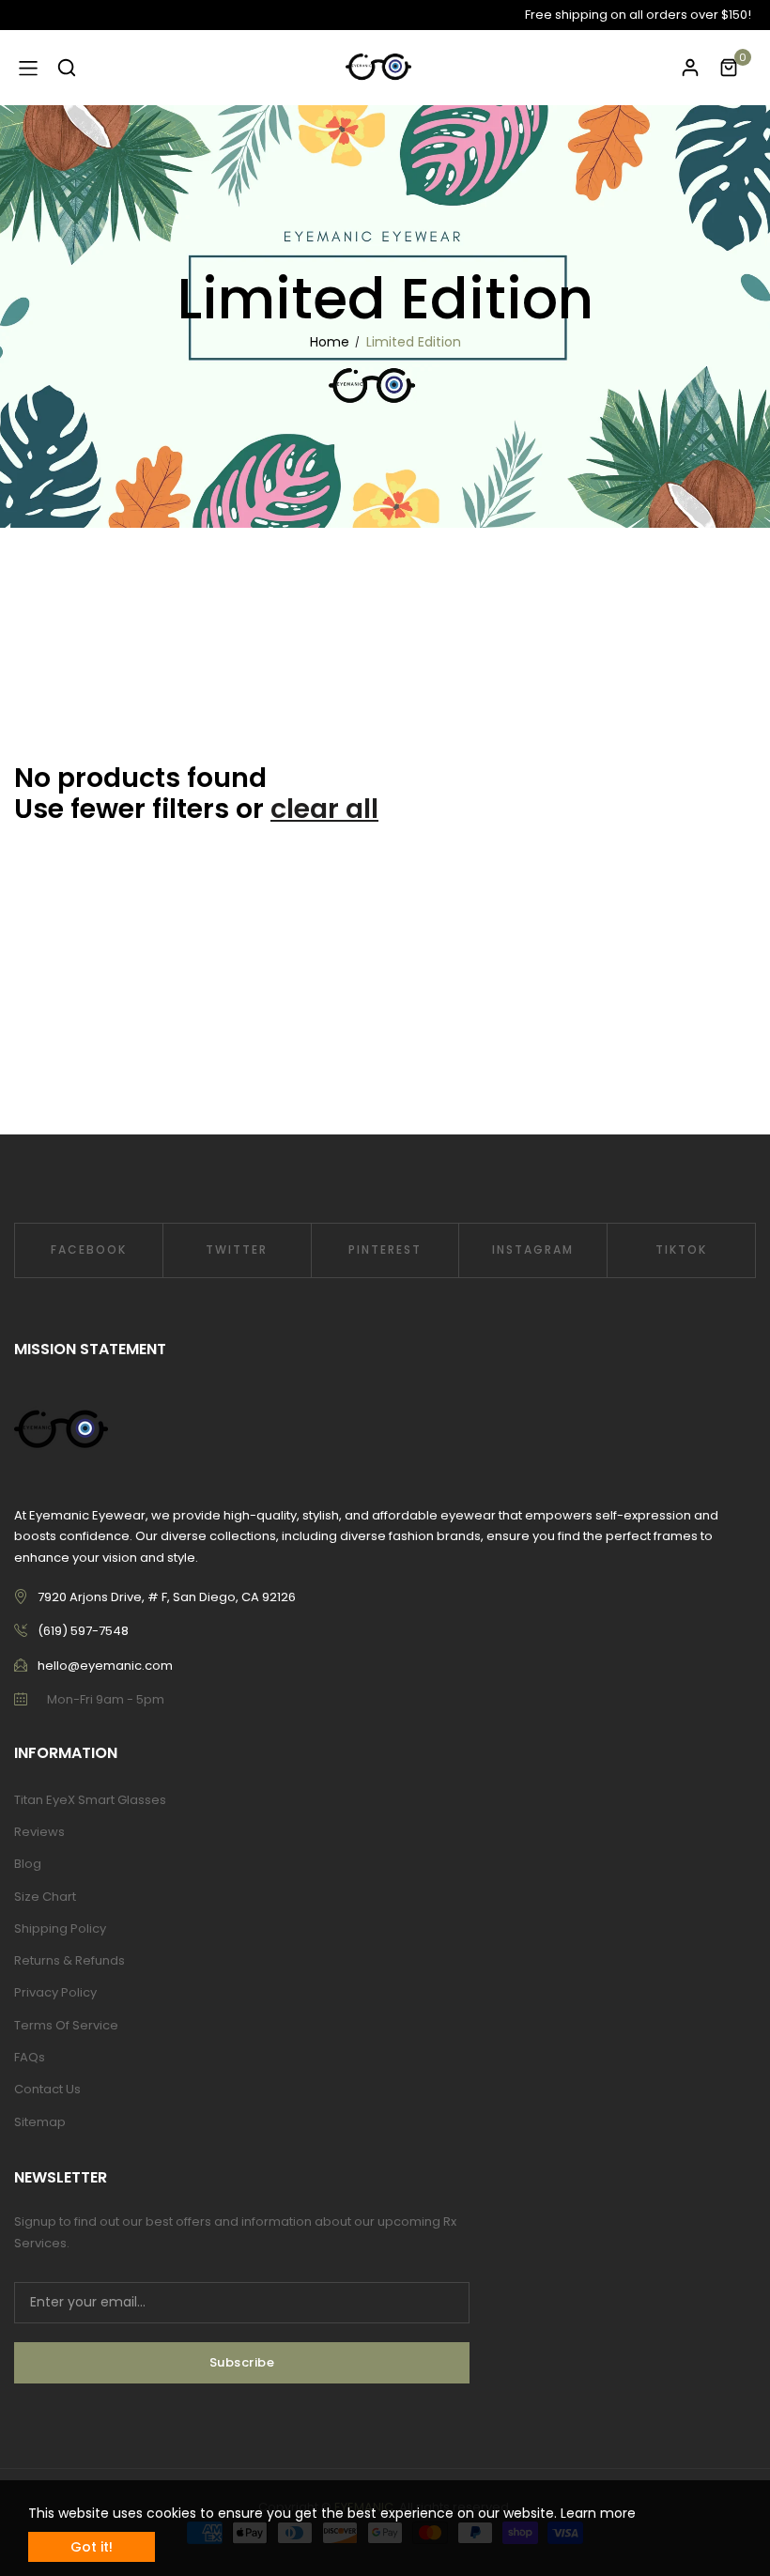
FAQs (30, 2057)
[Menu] (28, 68)
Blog (28, 1864)
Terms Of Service (66, 2025)
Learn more (598, 2513)
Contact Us (47, 2089)
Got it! (92, 2547)
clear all (324, 809)
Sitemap (40, 2122)
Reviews (39, 1832)
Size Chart (45, 1897)
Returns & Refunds (69, 1960)
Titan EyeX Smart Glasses (90, 1800)
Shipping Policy (60, 1928)
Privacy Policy (55, 1992)
